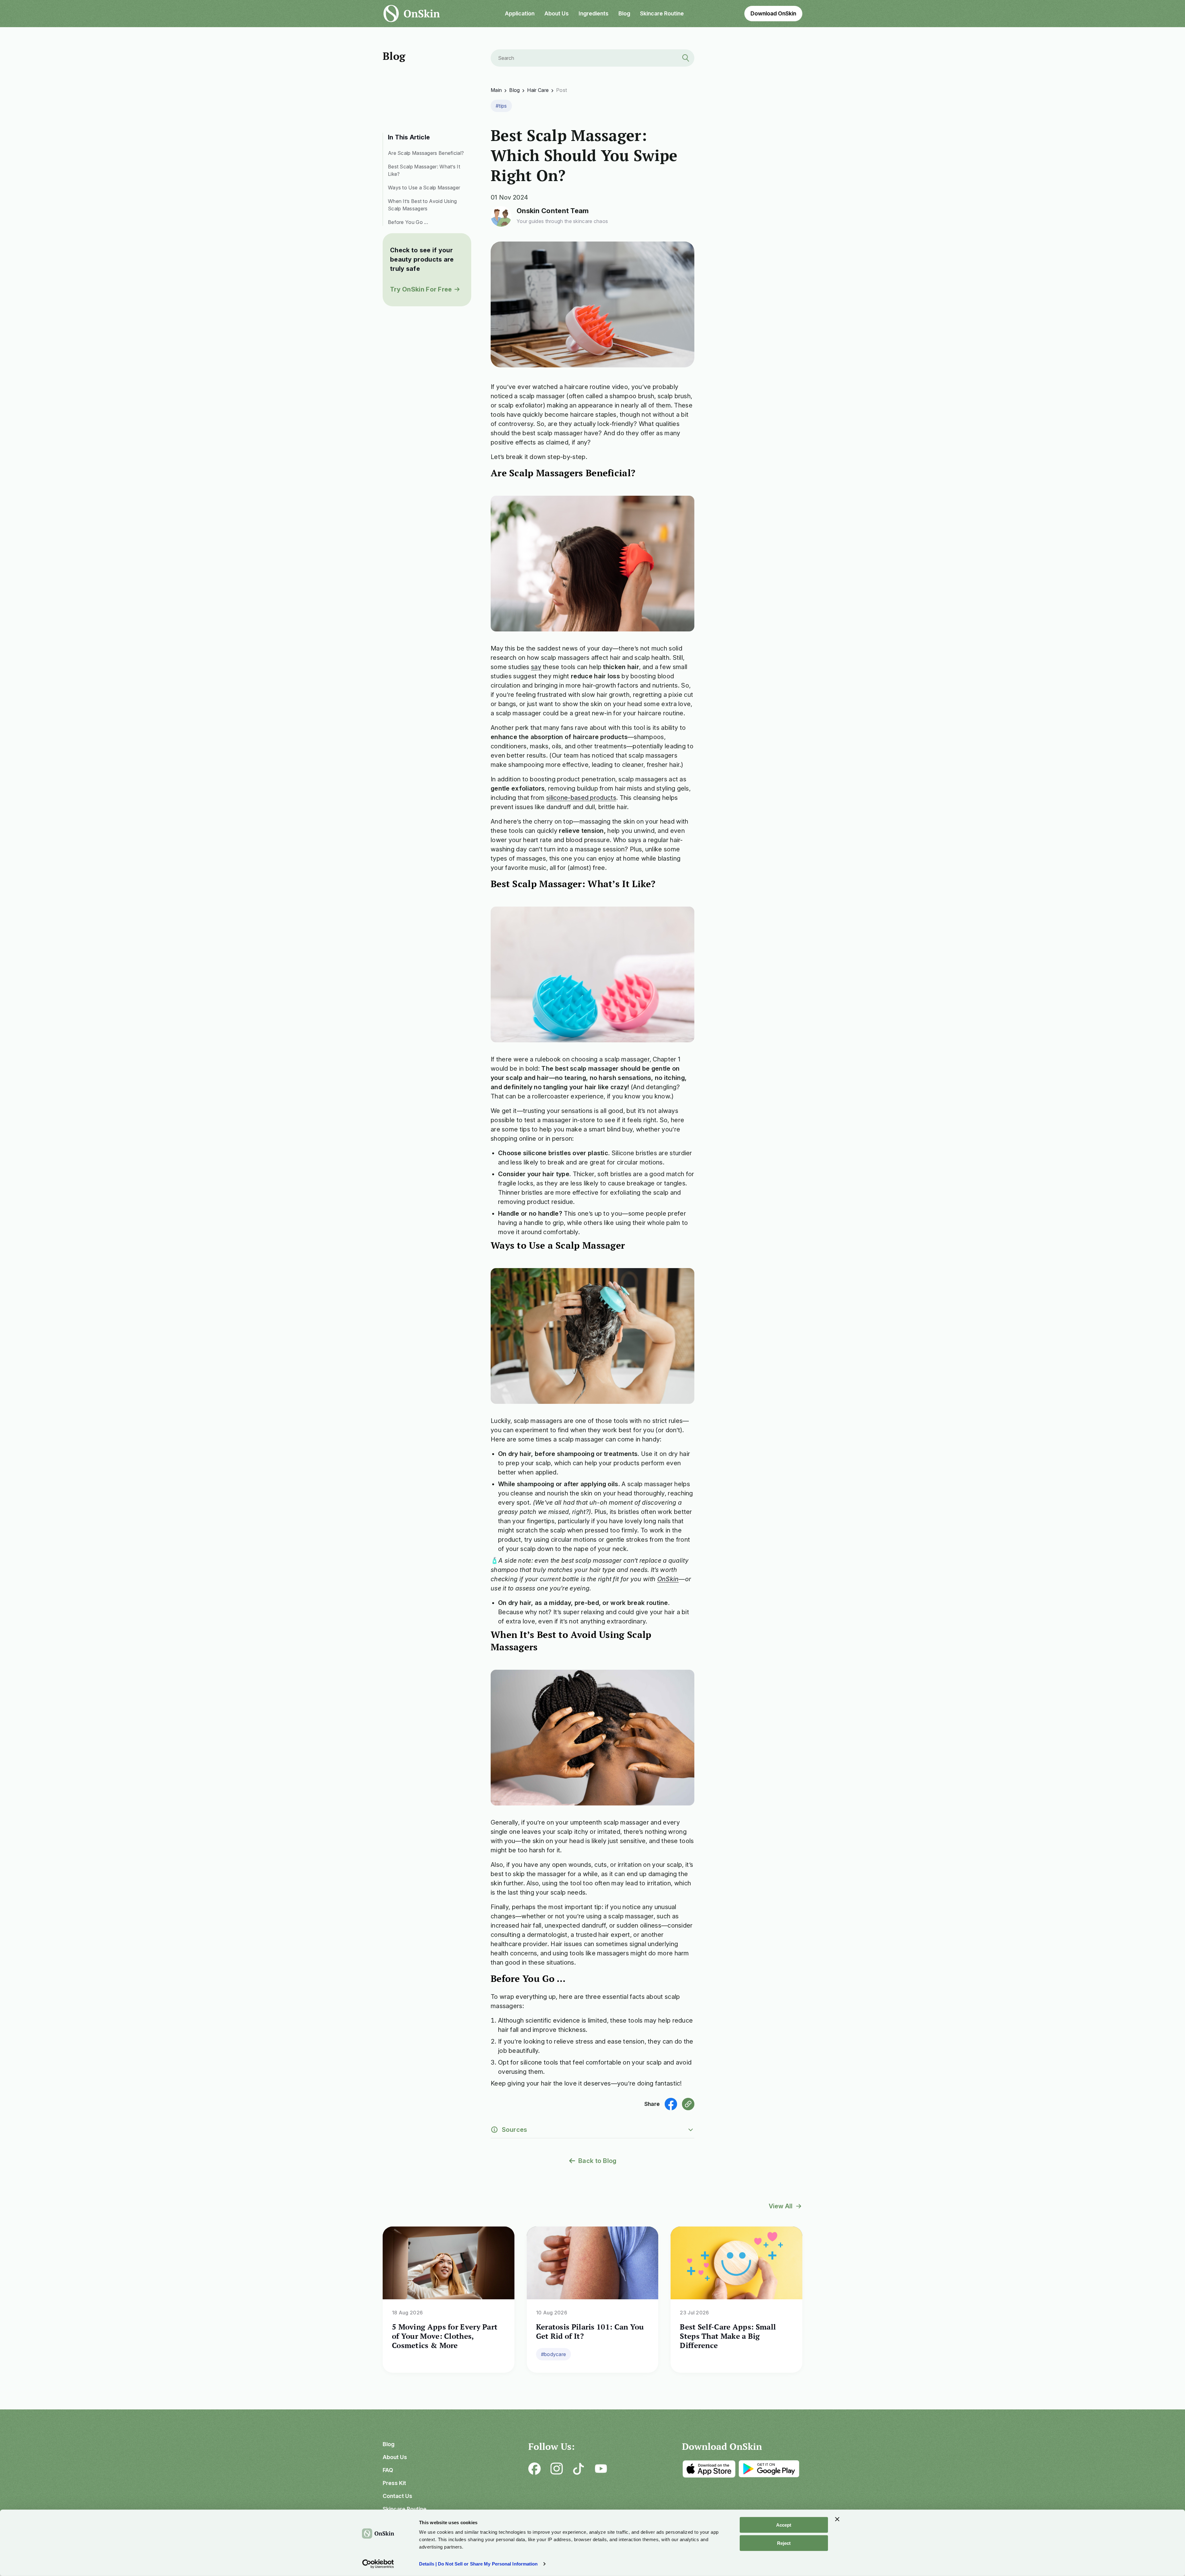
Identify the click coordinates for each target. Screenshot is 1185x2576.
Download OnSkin (773, 13)
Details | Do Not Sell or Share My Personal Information (478, 2564)
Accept (784, 2525)
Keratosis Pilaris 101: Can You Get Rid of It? (590, 2331)
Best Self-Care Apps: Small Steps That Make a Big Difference (728, 2336)
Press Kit (394, 2483)
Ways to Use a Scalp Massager (424, 188)
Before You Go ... (408, 222)
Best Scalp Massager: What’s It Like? (424, 170)
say (536, 667)
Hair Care (538, 90)
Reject (784, 2543)
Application (520, 13)
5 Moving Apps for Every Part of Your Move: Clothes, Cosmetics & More (445, 2336)
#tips (501, 106)
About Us (557, 13)
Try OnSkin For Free (421, 289)
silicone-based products (581, 798)
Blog (624, 13)
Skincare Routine (662, 13)
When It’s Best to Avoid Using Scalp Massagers (422, 205)
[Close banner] (837, 2519)
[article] (449, 2300)
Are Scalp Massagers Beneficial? (426, 153)
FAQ (388, 2470)
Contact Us (397, 2496)
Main (496, 90)
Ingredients (594, 13)
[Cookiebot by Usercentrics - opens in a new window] (378, 2564)
